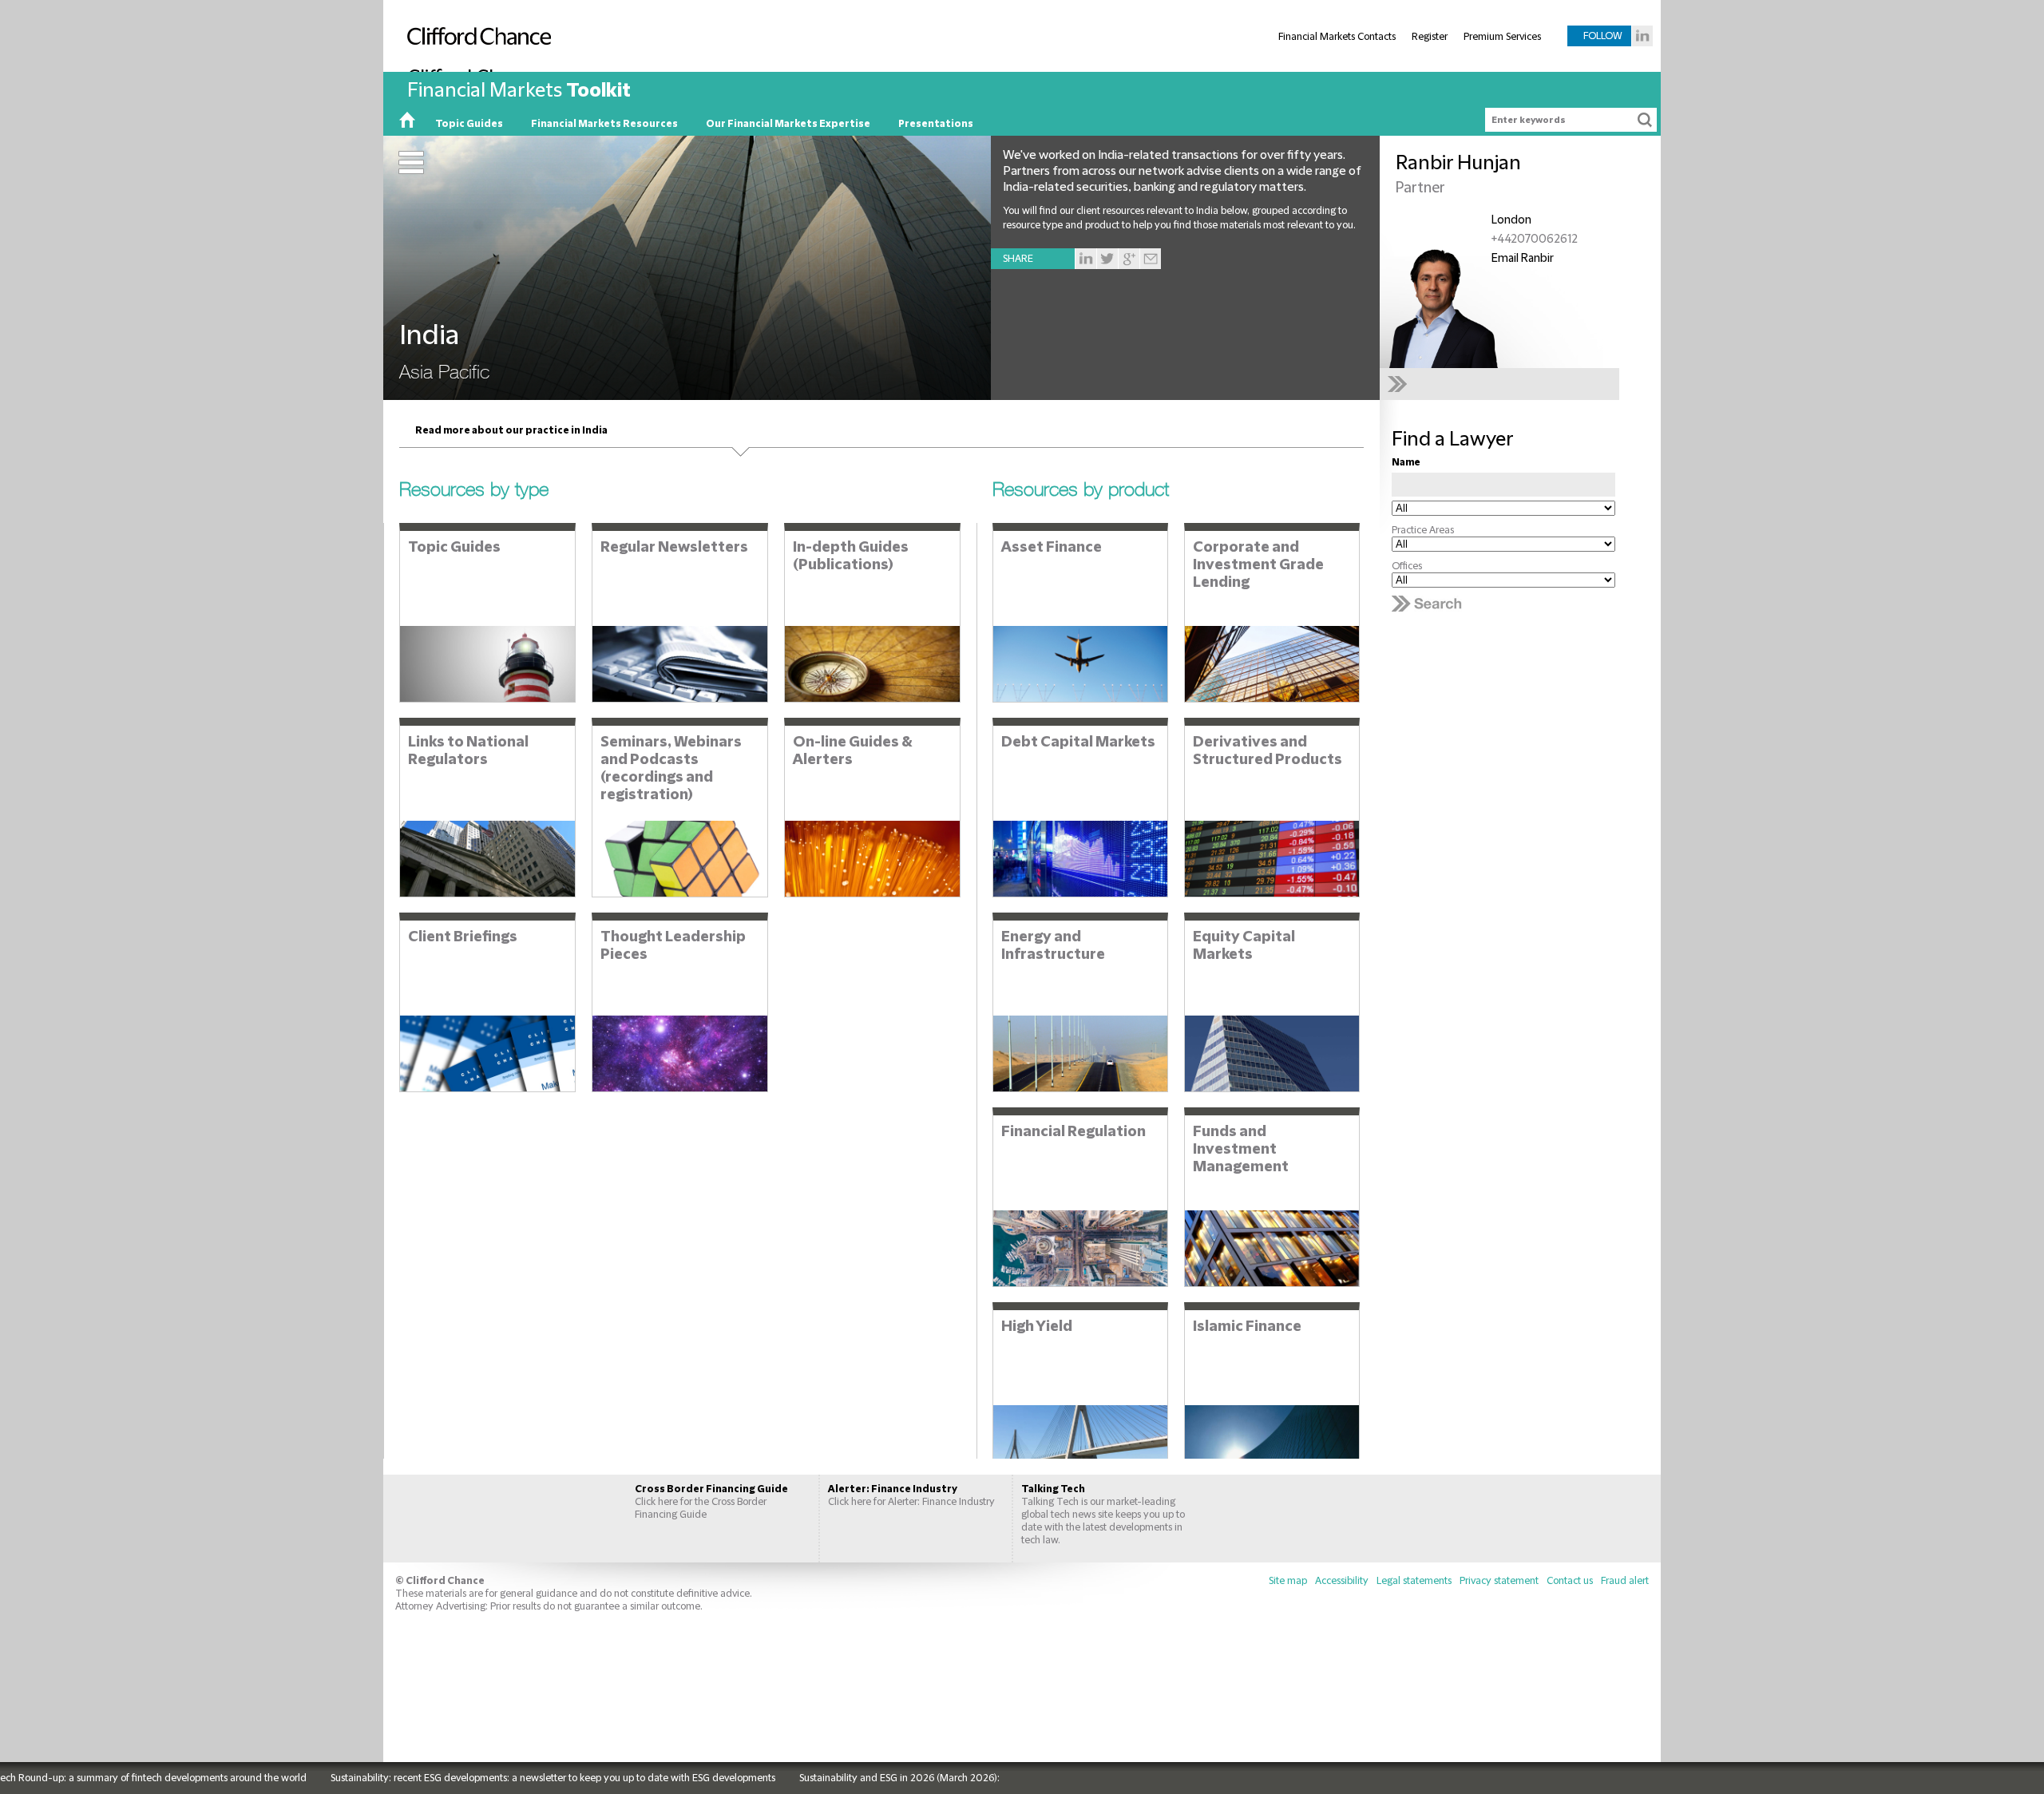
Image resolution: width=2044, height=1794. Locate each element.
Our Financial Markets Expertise (788, 124)
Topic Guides (469, 124)
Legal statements (1414, 1581)
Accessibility (1342, 1581)
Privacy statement (1499, 1581)
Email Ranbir (1523, 259)
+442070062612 (1535, 240)
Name (1406, 462)
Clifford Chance (475, 69)
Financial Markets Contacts (1337, 37)
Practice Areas (1423, 530)
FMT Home (407, 124)
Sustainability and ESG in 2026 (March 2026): (840, 1778)
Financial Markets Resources (604, 124)
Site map (1288, 1581)
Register (1430, 37)
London (1511, 220)
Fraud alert (1625, 1581)
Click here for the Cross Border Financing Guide (711, 1502)
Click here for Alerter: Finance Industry (911, 1495)
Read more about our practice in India (511, 430)
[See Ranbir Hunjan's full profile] (1503, 384)
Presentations (936, 124)
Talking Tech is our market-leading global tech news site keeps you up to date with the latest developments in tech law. (1103, 1515)
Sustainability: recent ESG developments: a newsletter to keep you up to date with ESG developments (494, 1778)
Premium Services (1502, 37)
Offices (1407, 566)
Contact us (1570, 1581)
